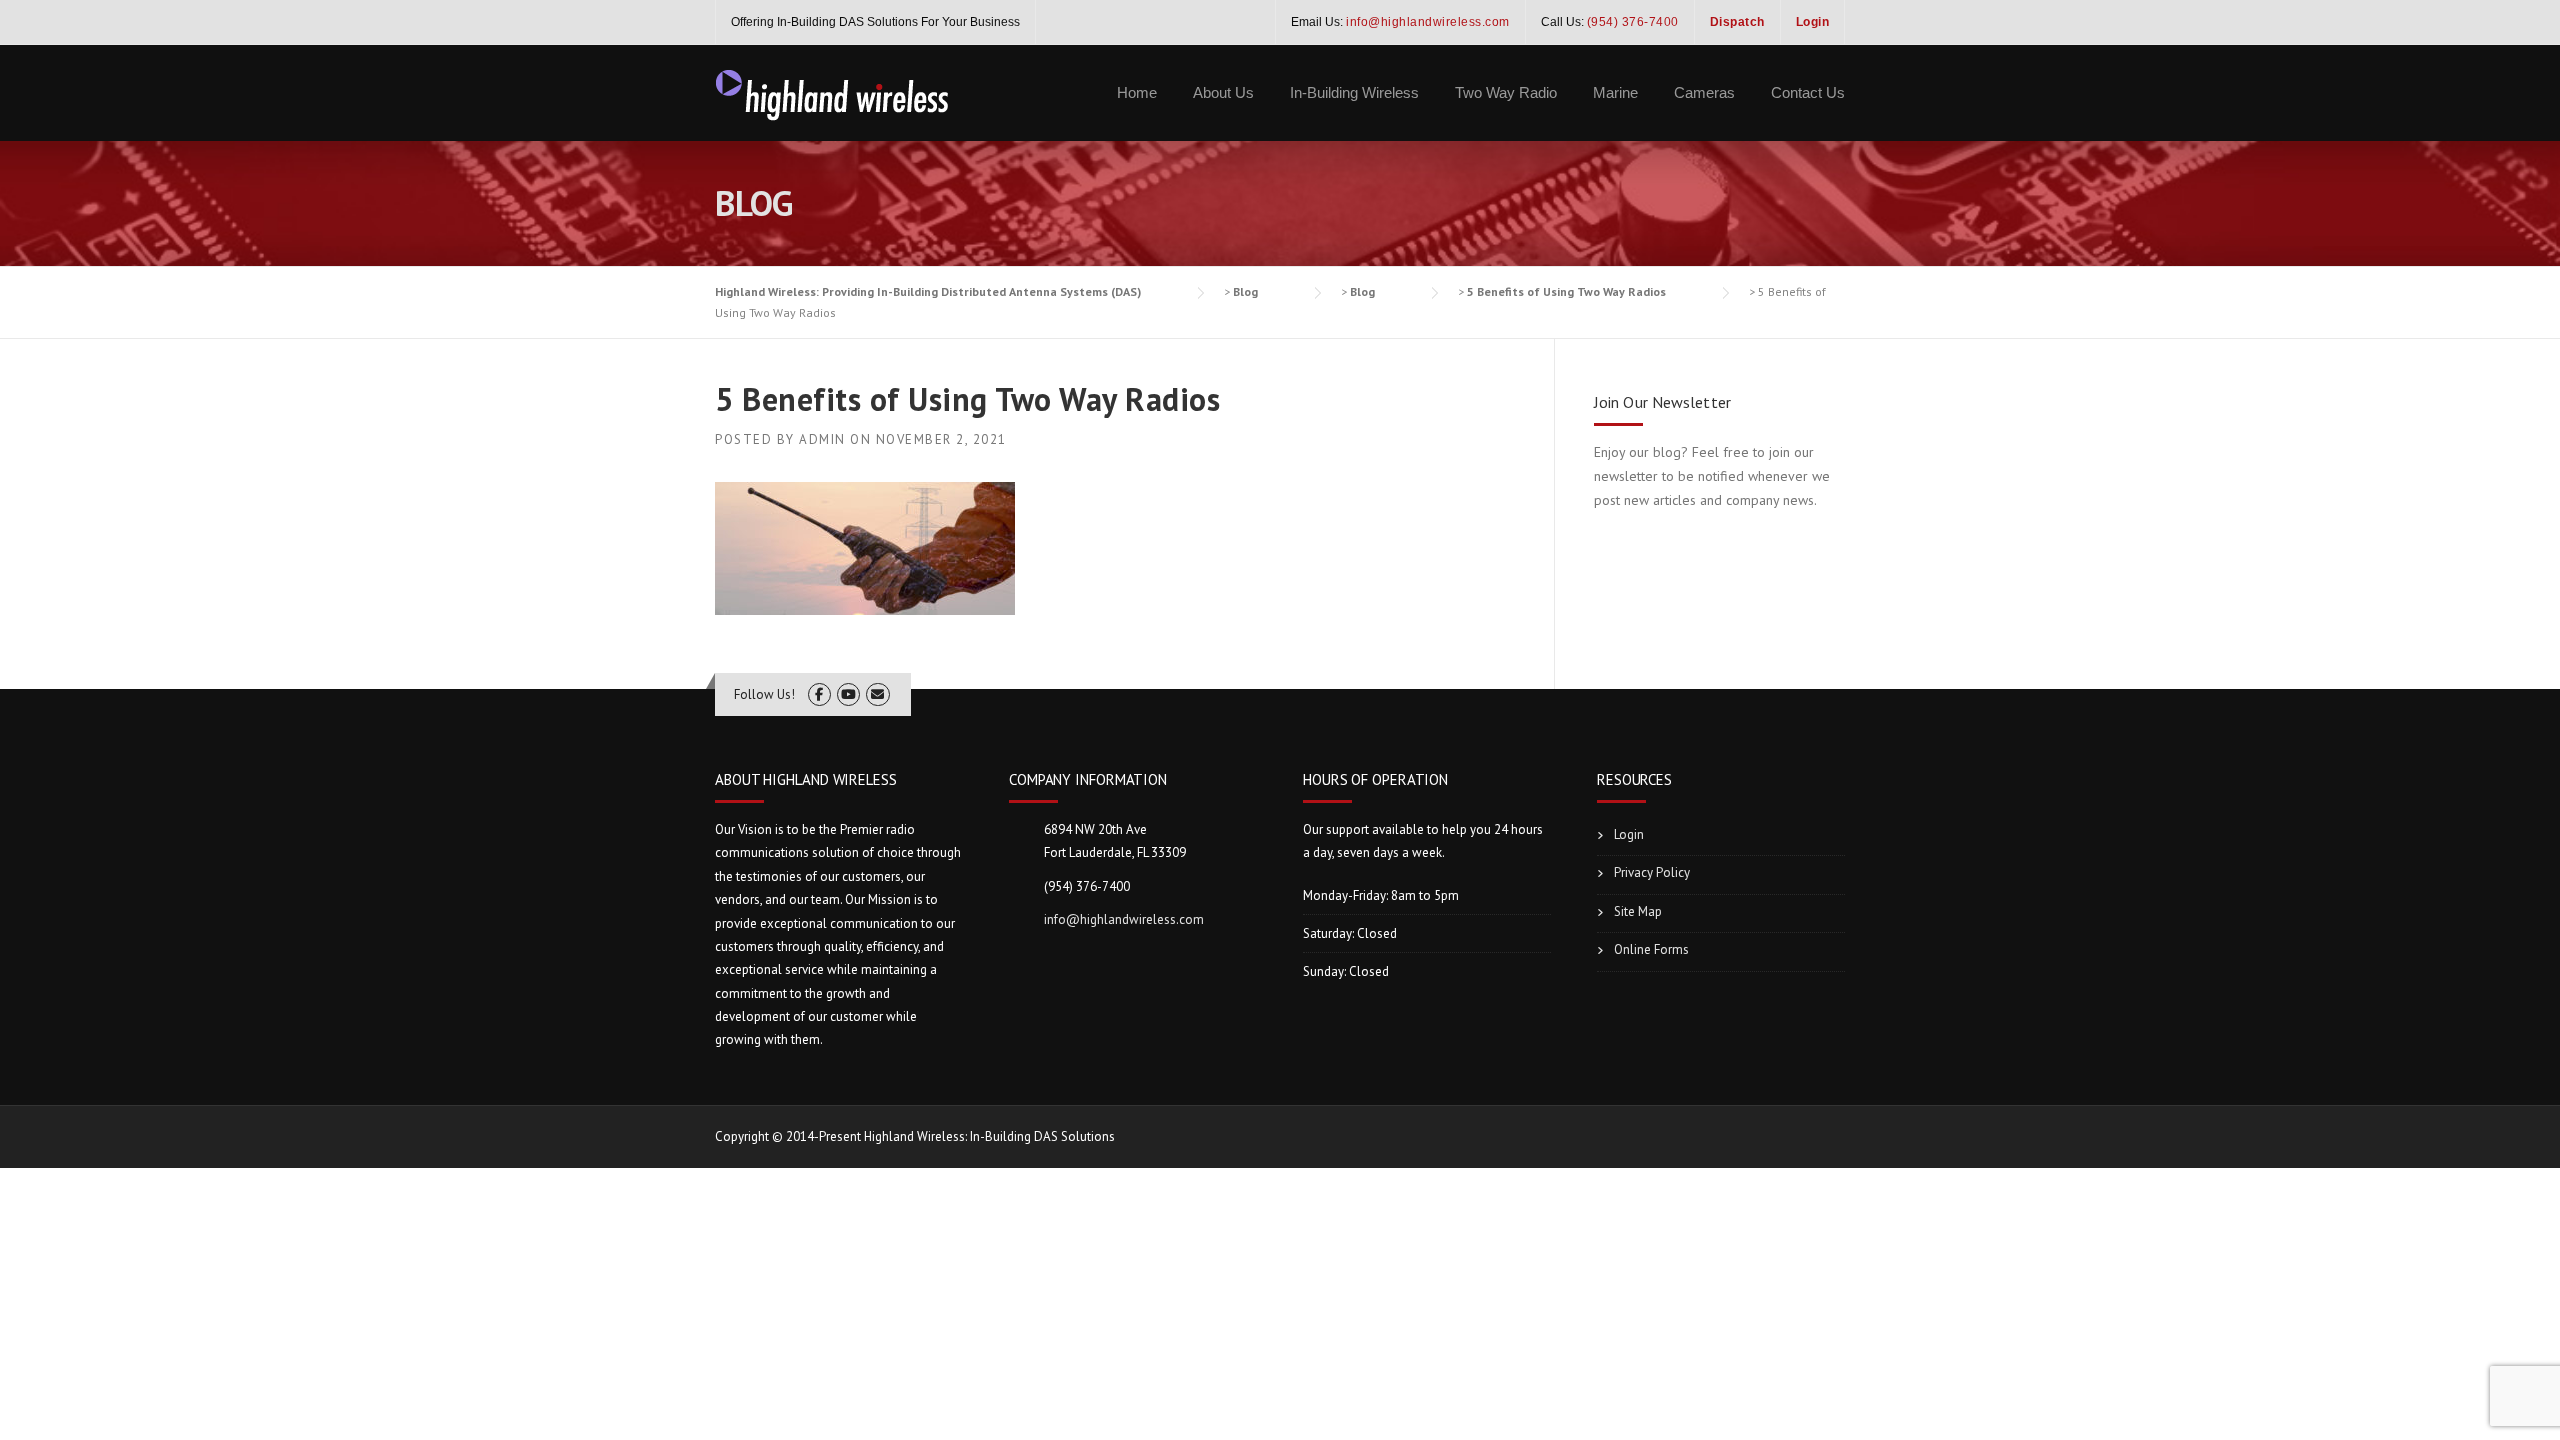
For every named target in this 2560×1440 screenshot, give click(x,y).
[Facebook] (819, 694)
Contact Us (1808, 92)
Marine (1615, 92)
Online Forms (1651, 949)
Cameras (1704, 92)
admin (822, 439)
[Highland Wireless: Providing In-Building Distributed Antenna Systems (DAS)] (833, 93)
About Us (1223, 92)
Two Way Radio (1506, 92)
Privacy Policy (1652, 872)
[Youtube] (848, 694)
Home (1137, 92)
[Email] (877, 694)
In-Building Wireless (1354, 92)
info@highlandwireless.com (1124, 919)
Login (1629, 834)
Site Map (1638, 911)
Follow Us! (764, 694)
